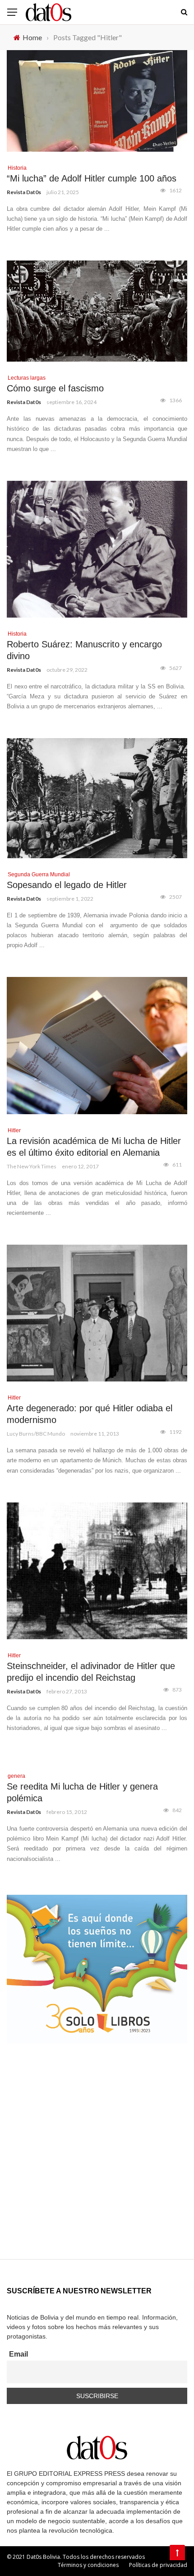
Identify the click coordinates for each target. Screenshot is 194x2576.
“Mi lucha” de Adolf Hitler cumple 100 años (92, 178)
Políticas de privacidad (158, 2565)
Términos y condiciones (88, 2565)
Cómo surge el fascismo (55, 388)
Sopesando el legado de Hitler (67, 885)
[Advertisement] (97, 2162)
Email (18, 2354)
